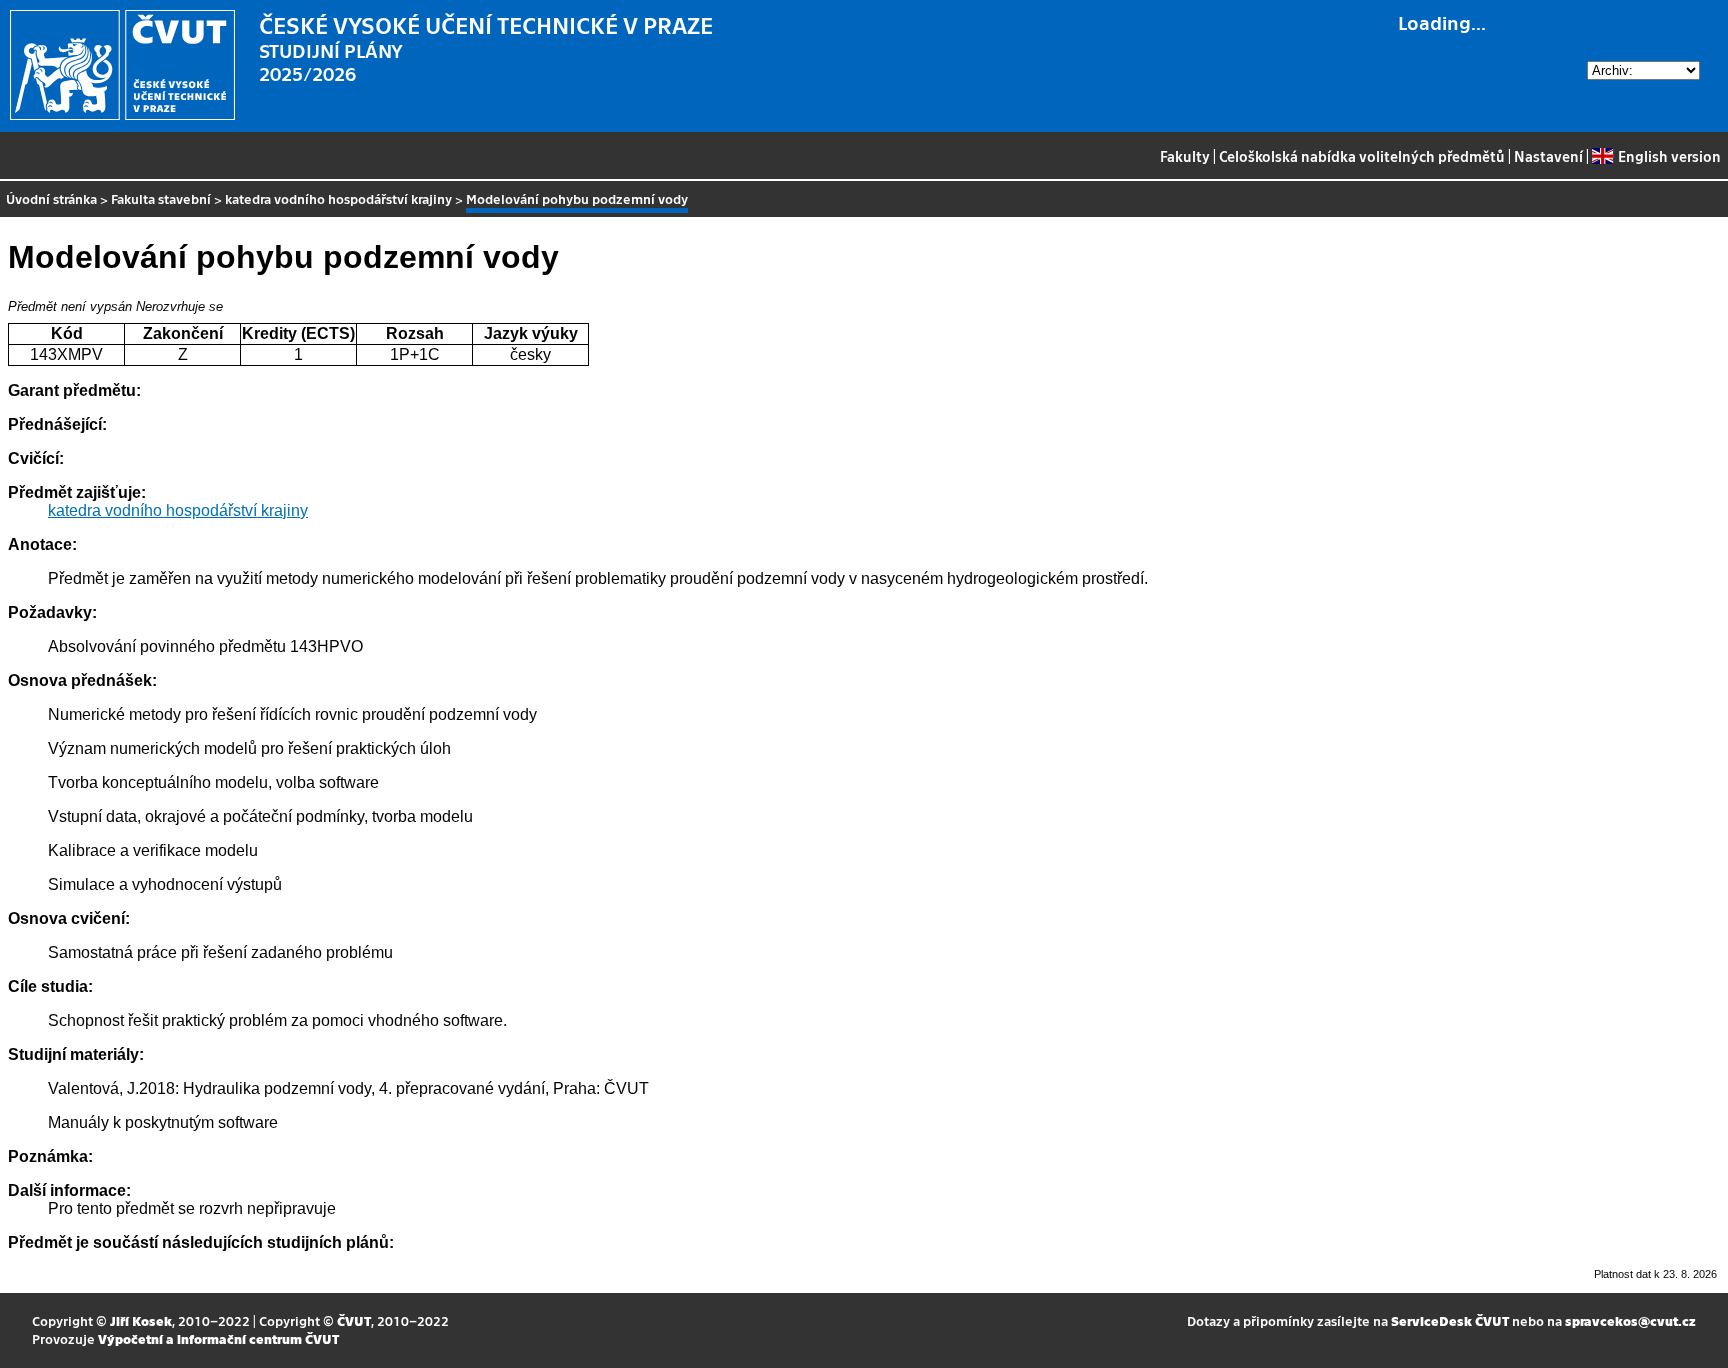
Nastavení (1548, 156)
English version (1669, 156)
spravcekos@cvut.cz (1630, 1320)
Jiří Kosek (141, 1320)
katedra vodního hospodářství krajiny (338, 198)
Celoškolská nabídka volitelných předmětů (1362, 156)
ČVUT (354, 1320)
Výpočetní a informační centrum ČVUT (218, 1338)
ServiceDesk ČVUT (1450, 1320)
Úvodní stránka (51, 198)
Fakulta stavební (161, 198)
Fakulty (1185, 156)
